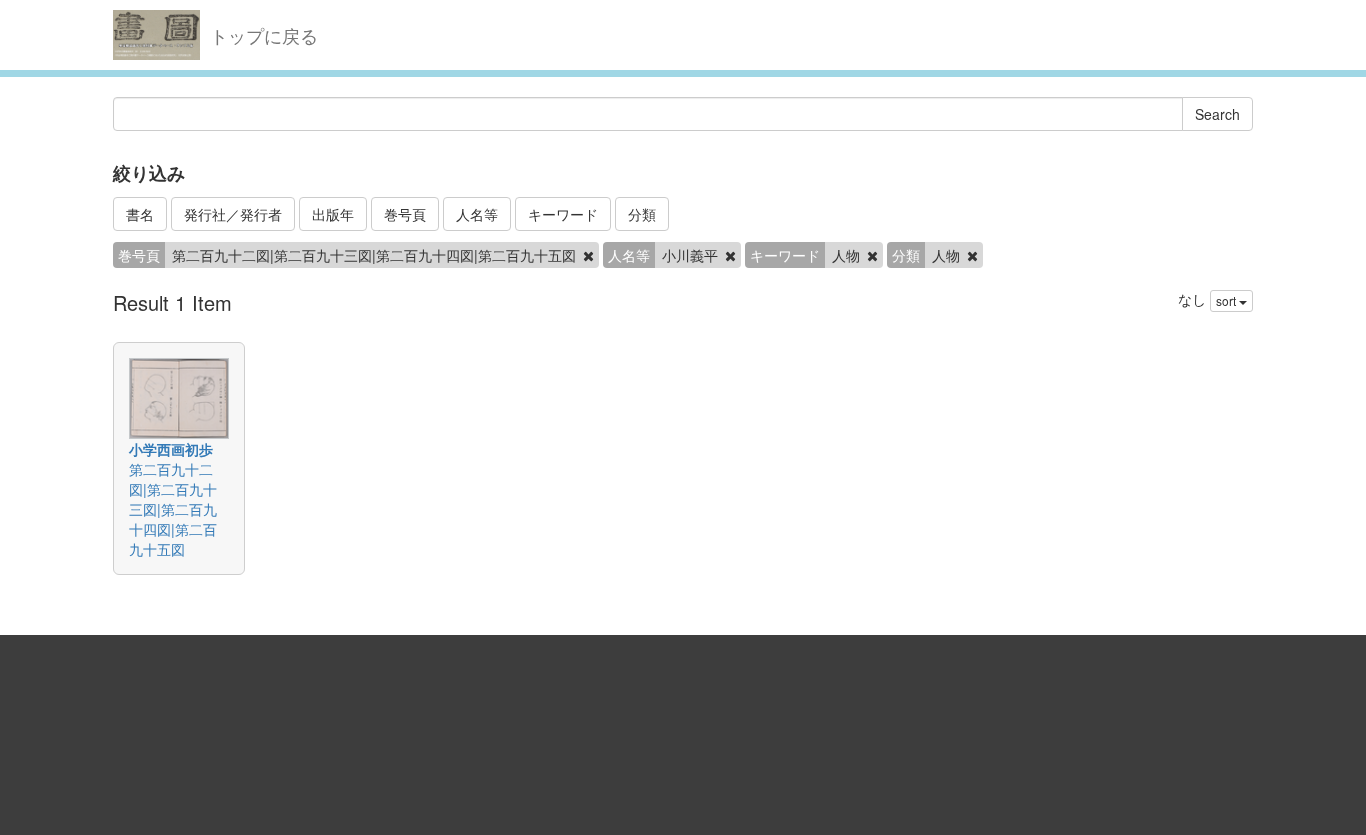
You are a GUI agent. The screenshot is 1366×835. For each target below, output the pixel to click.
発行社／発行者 (233, 214)
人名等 (477, 214)
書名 (140, 214)
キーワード (563, 214)
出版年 (333, 214)
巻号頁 (405, 214)
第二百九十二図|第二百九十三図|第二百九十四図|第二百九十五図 (173, 509)
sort (1227, 300)
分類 (642, 214)
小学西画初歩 (171, 449)
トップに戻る (264, 35)
